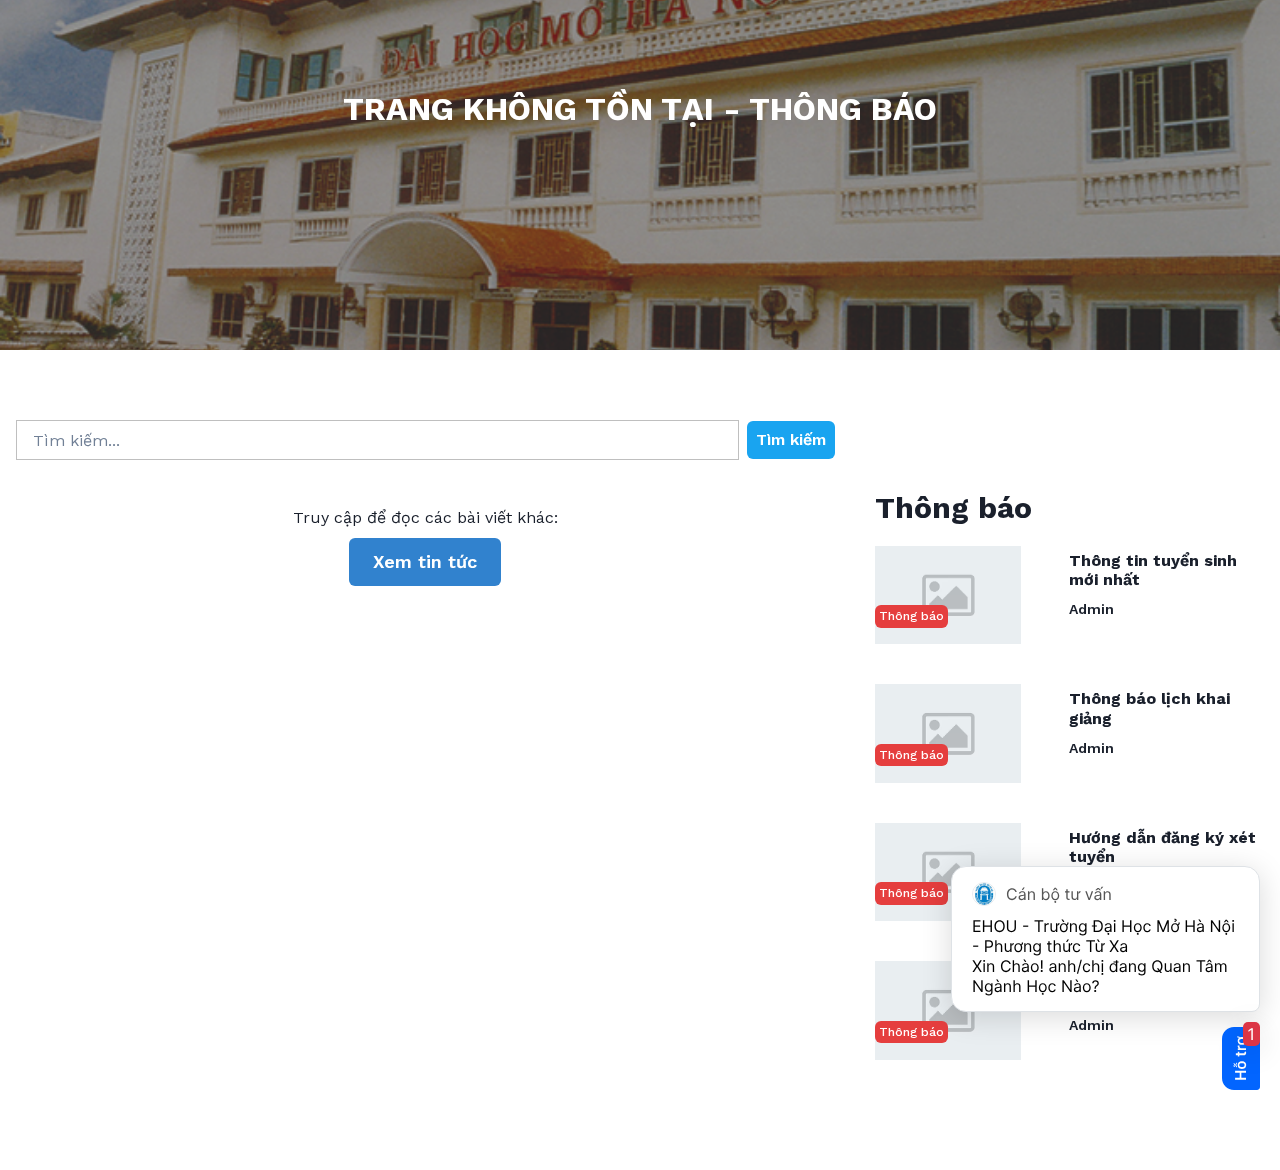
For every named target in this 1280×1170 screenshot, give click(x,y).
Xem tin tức (425, 561)
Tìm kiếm (791, 439)
